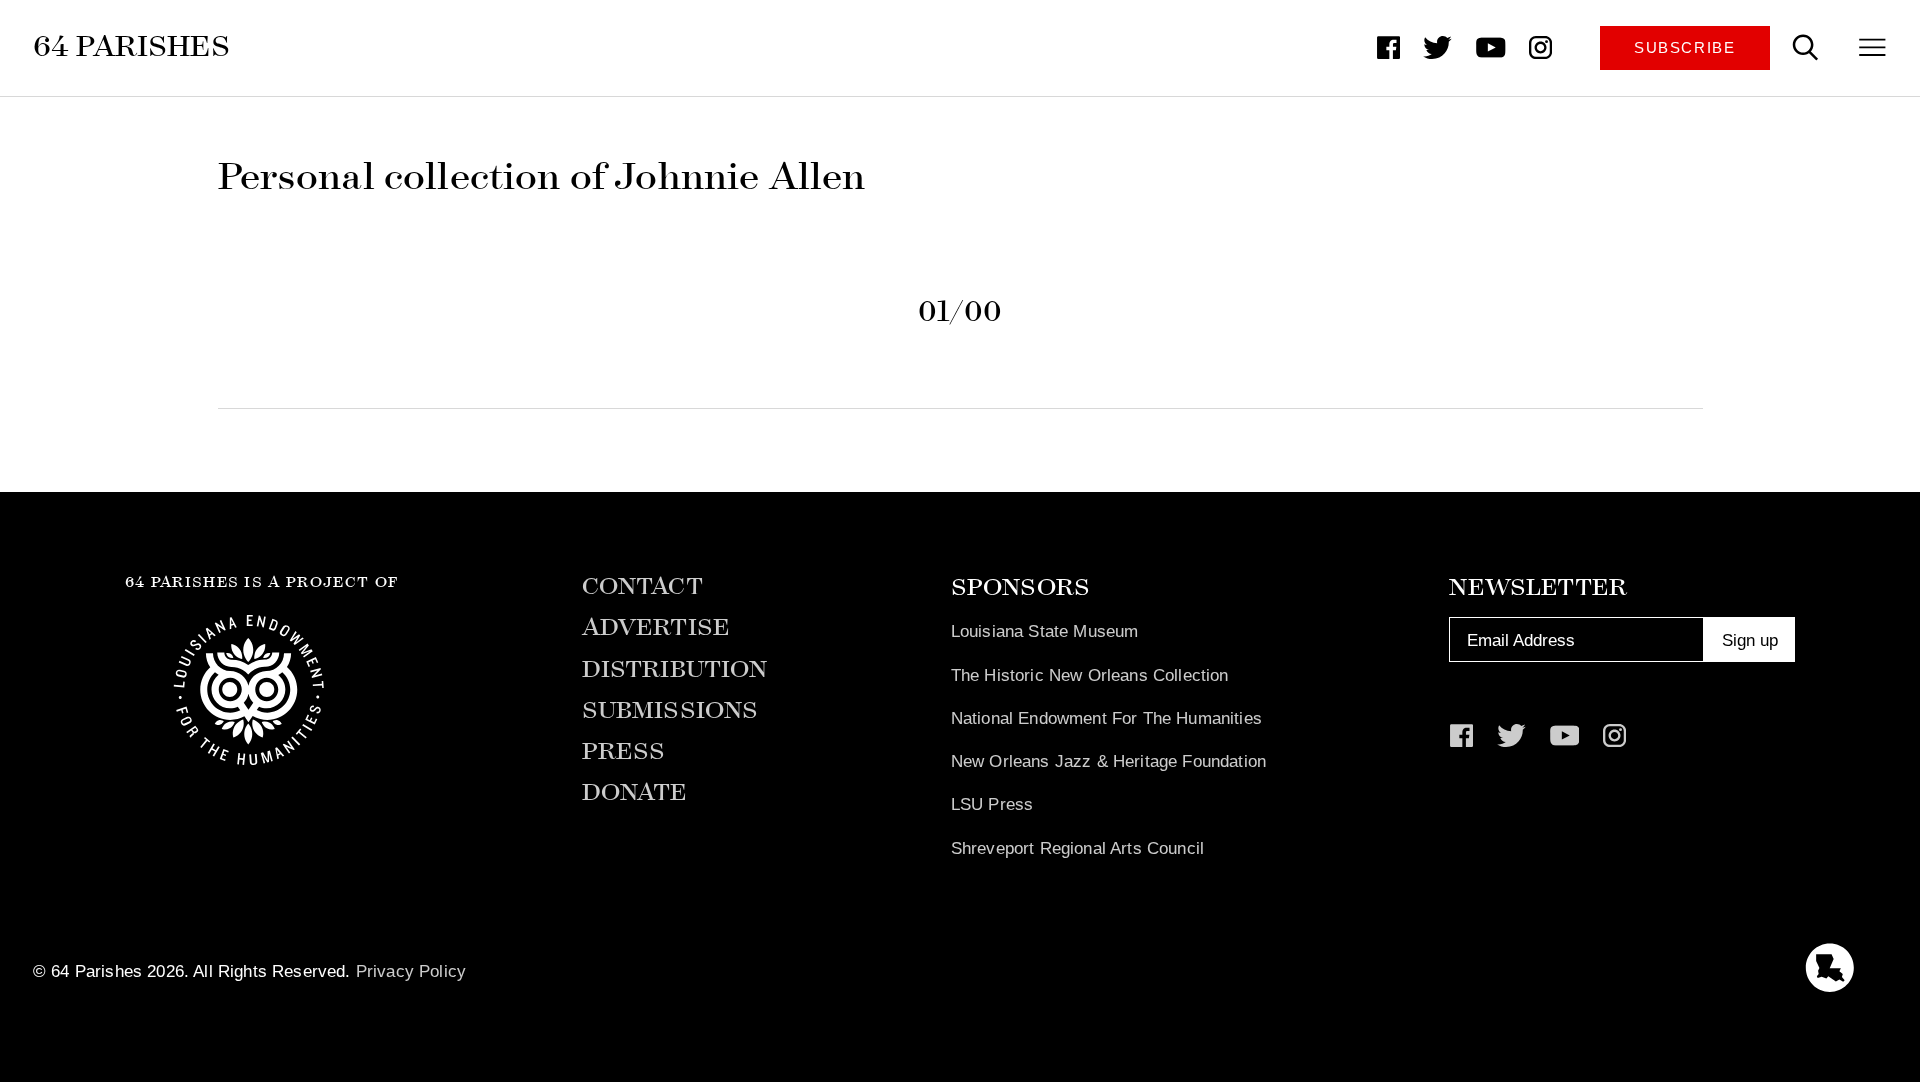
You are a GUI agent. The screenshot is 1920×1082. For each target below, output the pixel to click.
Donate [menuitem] (635, 792)
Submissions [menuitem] (670, 710)
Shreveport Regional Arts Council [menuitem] (1077, 848)
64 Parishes (131, 46)
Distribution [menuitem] (675, 669)
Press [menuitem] (624, 751)
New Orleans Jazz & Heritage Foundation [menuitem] (1108, 761)
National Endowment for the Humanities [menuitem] (1106, 718)
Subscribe (1685, 48)
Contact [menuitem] (642, 586)
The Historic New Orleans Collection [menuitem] (1090, 675)
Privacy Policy (411, 971)
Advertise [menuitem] (656, 627)
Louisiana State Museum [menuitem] (1045, 631)
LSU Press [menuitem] (992, 804)
